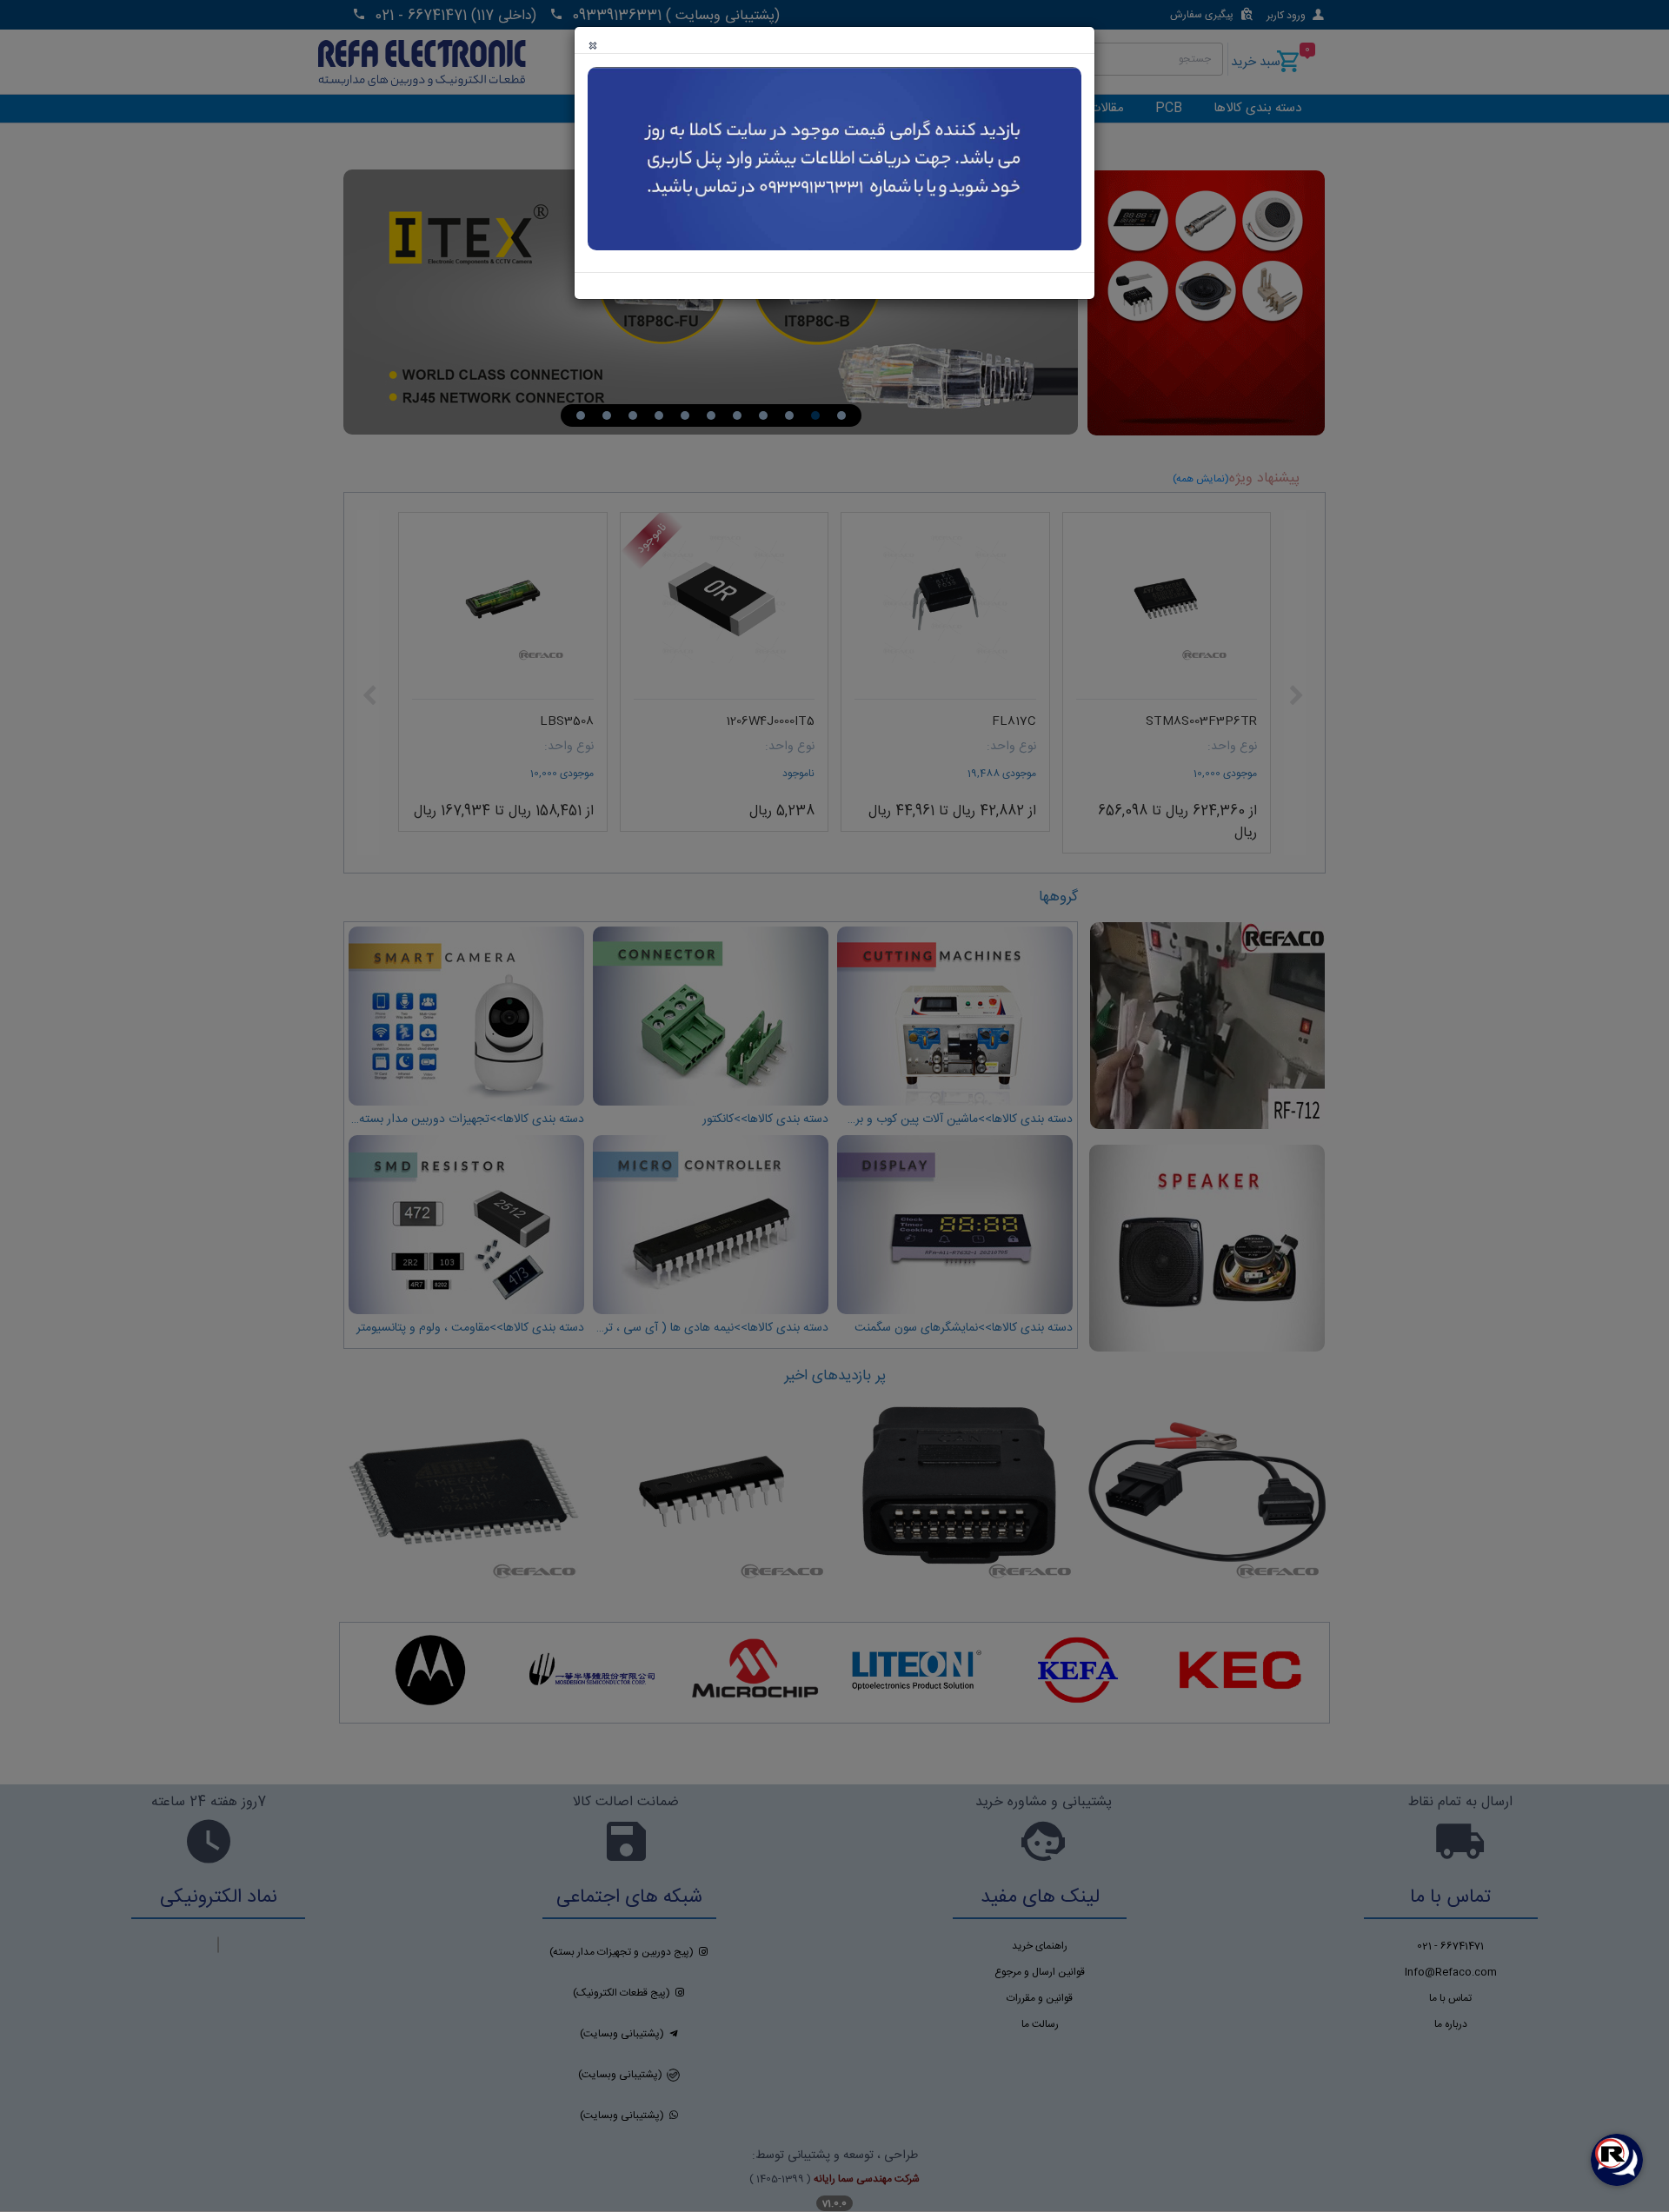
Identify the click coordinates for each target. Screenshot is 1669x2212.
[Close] (593, 46)
